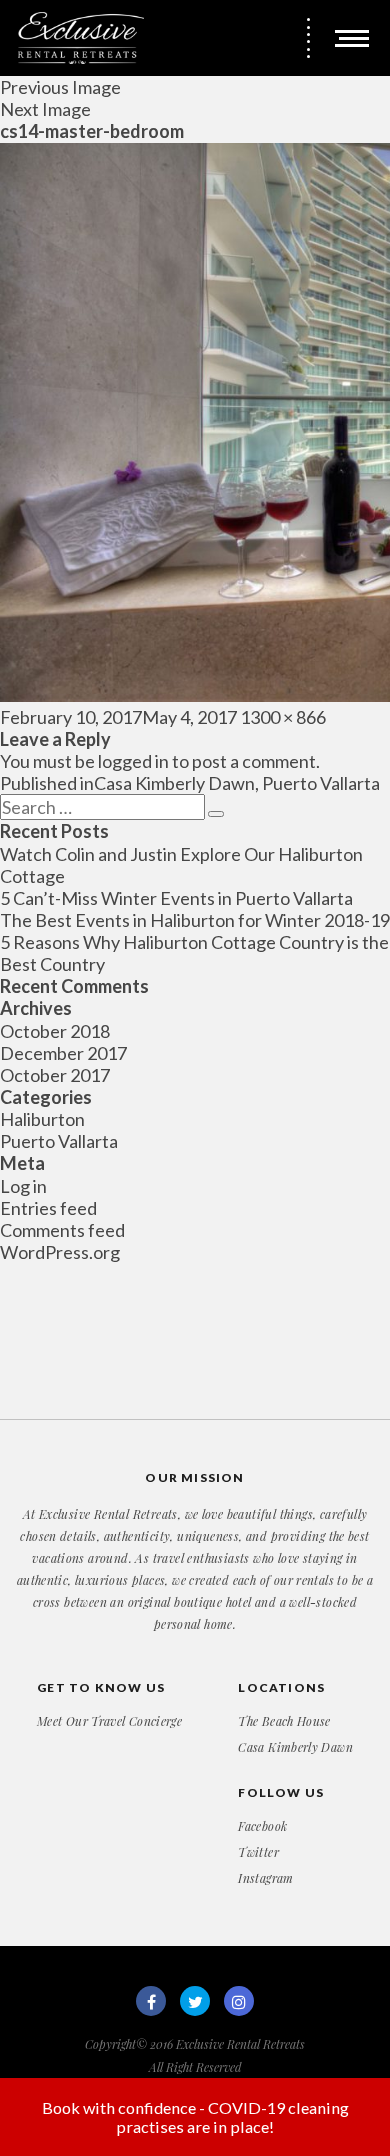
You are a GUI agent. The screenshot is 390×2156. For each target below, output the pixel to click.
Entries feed (48, 1208)
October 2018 (55, 1031)
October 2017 (55, 1075)
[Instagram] (239, 2001)
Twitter (258, 1852)
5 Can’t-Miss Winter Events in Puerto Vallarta (176, 898)
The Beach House (284, 1721)
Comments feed (62, 1230)
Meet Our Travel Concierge (109, 1721)
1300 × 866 (283, 717)
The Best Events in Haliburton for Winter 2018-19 (195, 920)
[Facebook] (151, 2001)
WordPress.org (60, 1252)
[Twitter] (195, 2001)
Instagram (265, 1878)
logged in (133, 761)
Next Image (45, 109)
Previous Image (60, 87)
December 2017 (63, 1053)
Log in (23, 1186)
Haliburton (42, 1119)
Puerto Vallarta (59, 1141)
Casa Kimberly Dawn (295, 1747)
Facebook (262, 1826)
